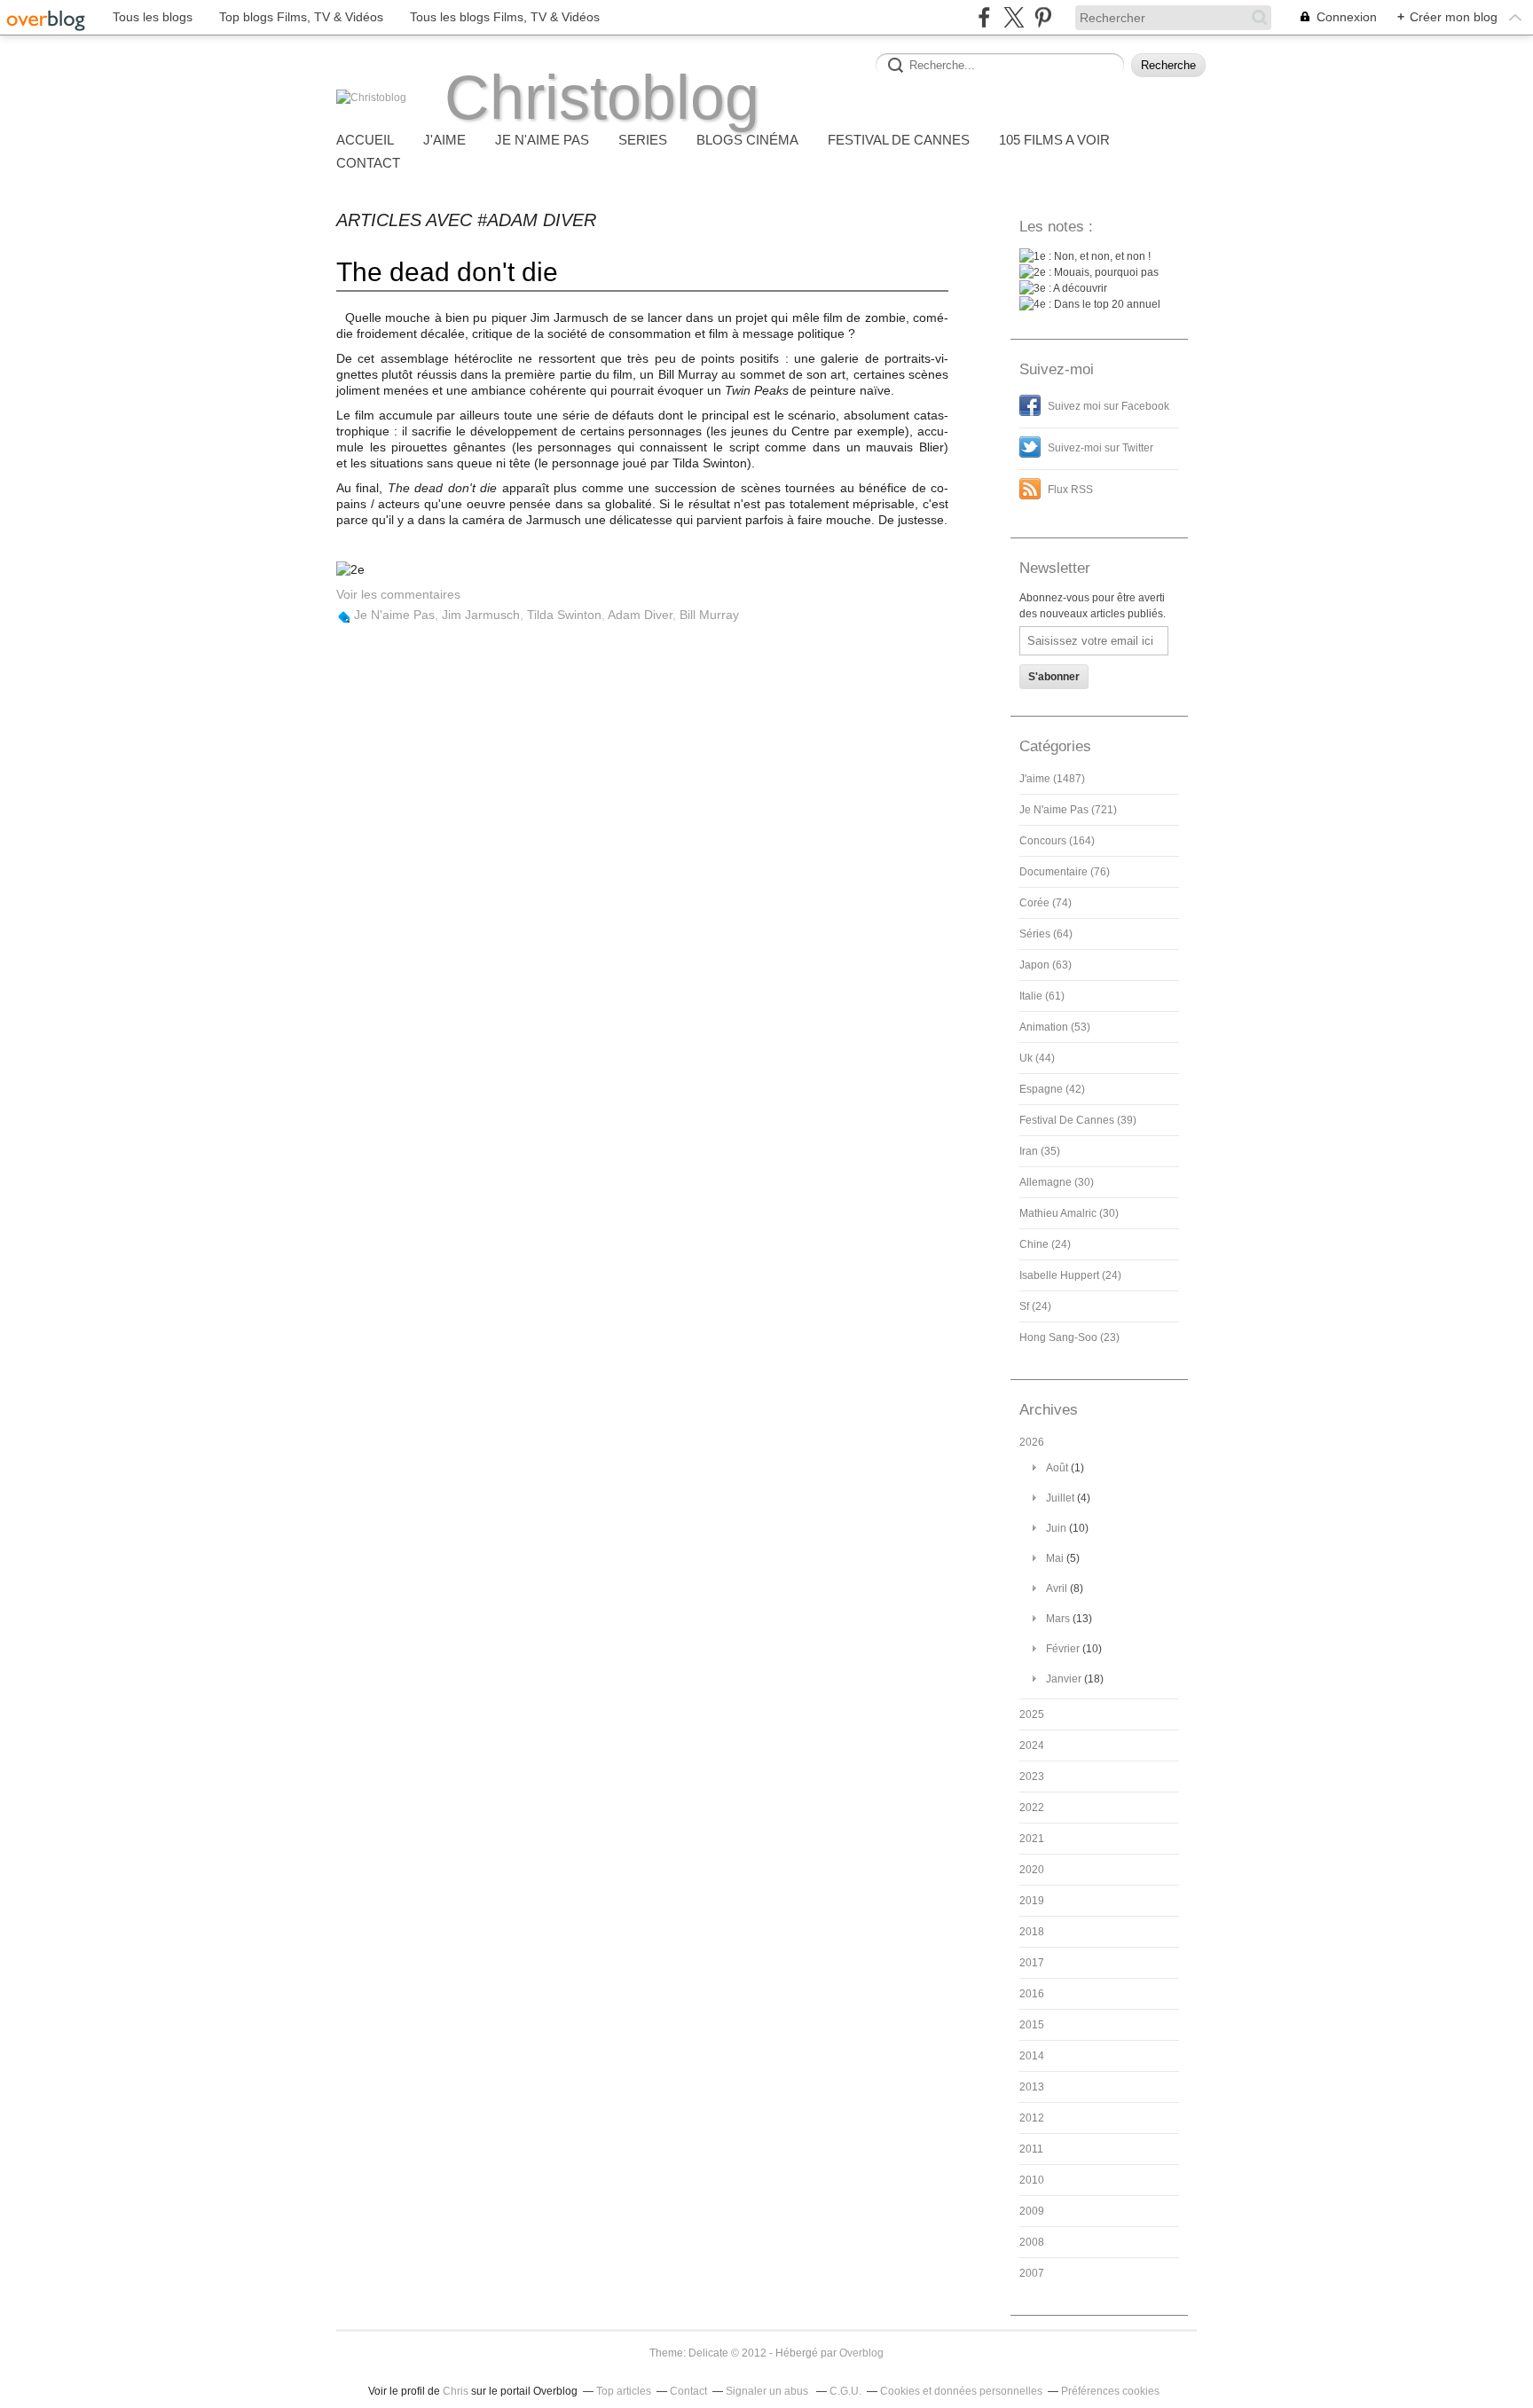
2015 (1032, 2025)
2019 (1032, 1901)
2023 (1032, 1777)
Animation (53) (1055, 1027)
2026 (1032, 1442)
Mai (1055, 1558)
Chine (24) (1045, 1244)
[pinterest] (1043, 17)
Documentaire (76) (1065, 872)
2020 (1032, 1870)
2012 (1032, 2118)
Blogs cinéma (747, 140)
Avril (1057, 1588)
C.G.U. (845, 2391)
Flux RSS (1070, 490)
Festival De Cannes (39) (1078, 1120)
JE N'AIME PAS (542, 140)
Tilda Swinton (564, 615)
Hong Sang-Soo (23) (1069, 1337)
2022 (1032, 1808)
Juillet (1060, 1498)
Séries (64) (1046, 934)
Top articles (624, 2391)
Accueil (365, 140)
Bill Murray (709, 615)
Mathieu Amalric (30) (1069, 1213)
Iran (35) (1040, 1151)
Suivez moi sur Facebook (1108, 406)
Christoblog (602, 98)
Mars (1058, 1619)
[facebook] (984, 17)
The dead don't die (447, 272)
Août (1057, 1468)
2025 (1032, 1714)
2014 (1032, 2056)
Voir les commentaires (398, 594)
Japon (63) (1046, 965)
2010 (1032, 2180)
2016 (1032, 1994)
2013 (1032, 2087)
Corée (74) (1046, 903)
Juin (1056, 1528)
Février (1063, 1649)
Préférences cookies (1110, 2391)
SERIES (643, 140)
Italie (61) (1042, 996)
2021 (1032, 1839)
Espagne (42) (1052, 1089)
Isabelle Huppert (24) (1070, 1275)
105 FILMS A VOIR (1054, 140)
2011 (1031, 2149)
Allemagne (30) (1057, 1182)
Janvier (1064, 1679)
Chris (456, 2391)
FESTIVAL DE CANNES (899, 140)
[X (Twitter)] (1014, 17)
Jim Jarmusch (481, 615)
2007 (1032, 2273)
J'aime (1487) (1052, 779)
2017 (1032, 1963)
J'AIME (444, 140)
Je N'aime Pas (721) (1068, 810)
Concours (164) (1057, 841)
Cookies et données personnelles (961, 2391)
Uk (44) (1037, 1058)
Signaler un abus (768, 2391)
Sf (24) (1035, 1306)
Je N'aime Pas (394, 615)
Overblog (861, 2353)
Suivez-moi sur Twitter (1101, 448)
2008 (1032, 2242)
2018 (1032, 1932)
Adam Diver (640, 615)
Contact (368, 163)
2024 (1032, 1745)
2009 (1032, 2211)
